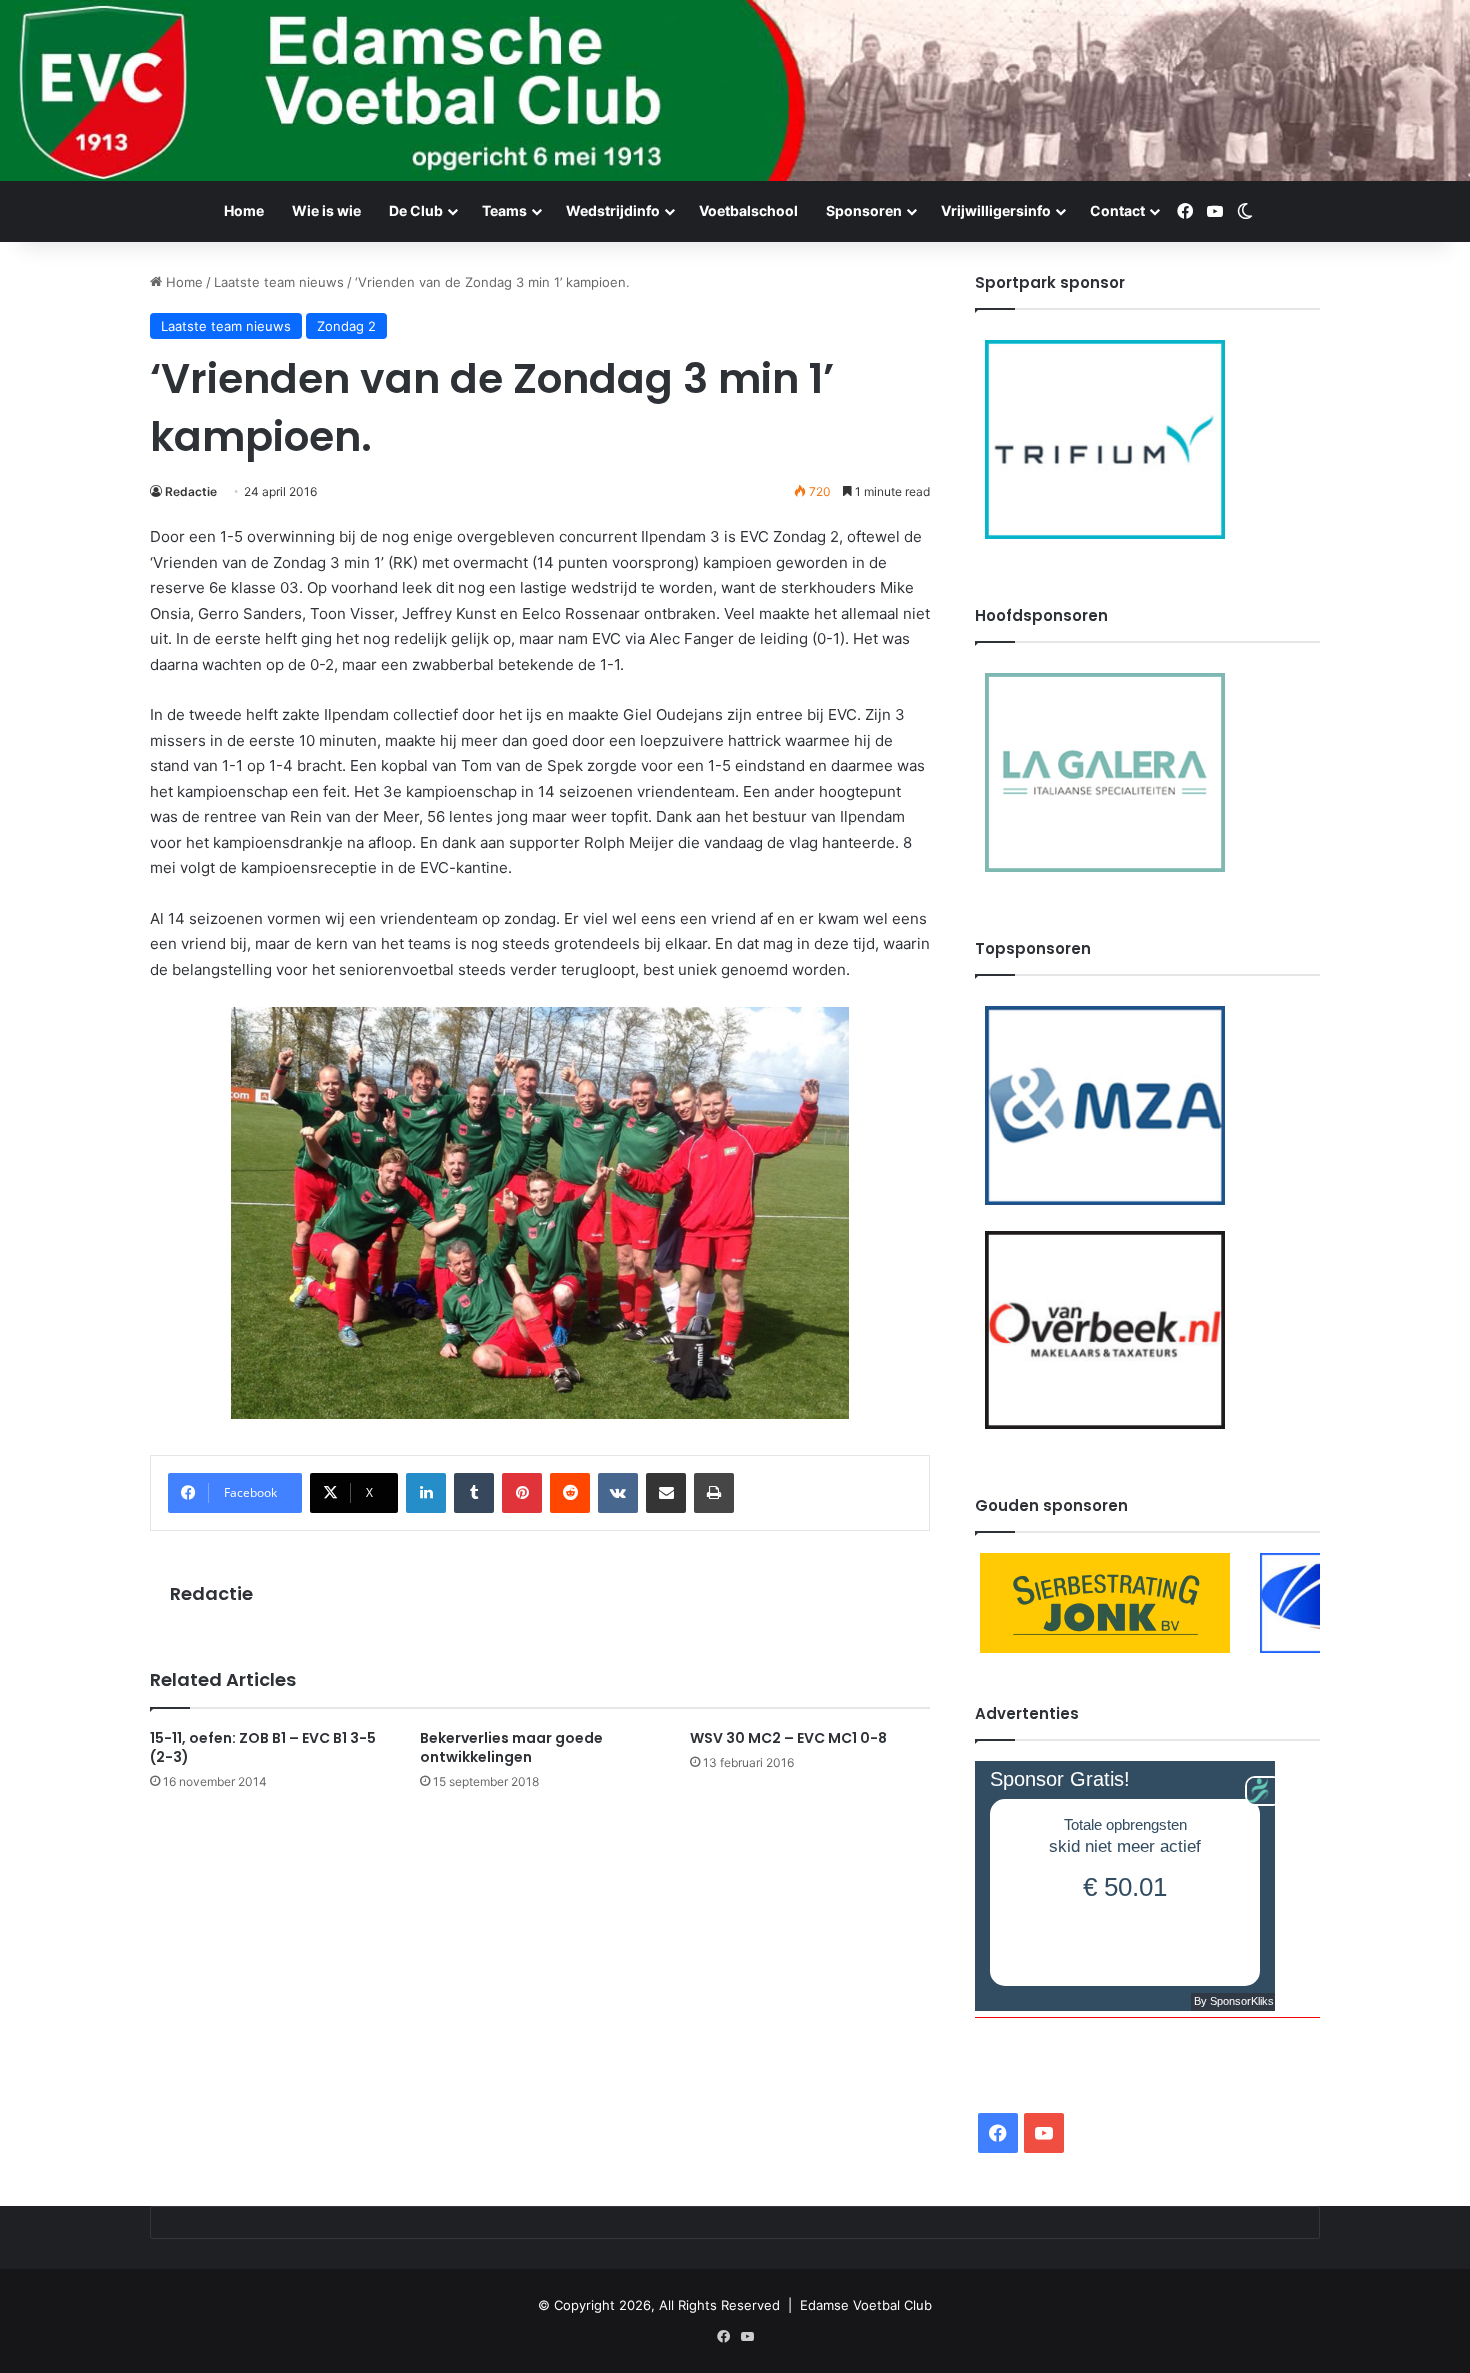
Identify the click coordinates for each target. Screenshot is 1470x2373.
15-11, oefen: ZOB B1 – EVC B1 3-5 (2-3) (263, 1747)
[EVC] (735, 90)
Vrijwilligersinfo (996, 210)
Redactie (191, 491)
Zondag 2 (346, 326)
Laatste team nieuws (279, 282)
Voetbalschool (748, 210)
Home (244, 210)
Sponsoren (864, 210)
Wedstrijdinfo (613, 210)
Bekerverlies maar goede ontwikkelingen (511, 1747)
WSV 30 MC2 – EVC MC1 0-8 (788, 1738)
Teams (504, 210)
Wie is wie (326, 210)
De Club (416, 210)
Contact (1117, 210)
